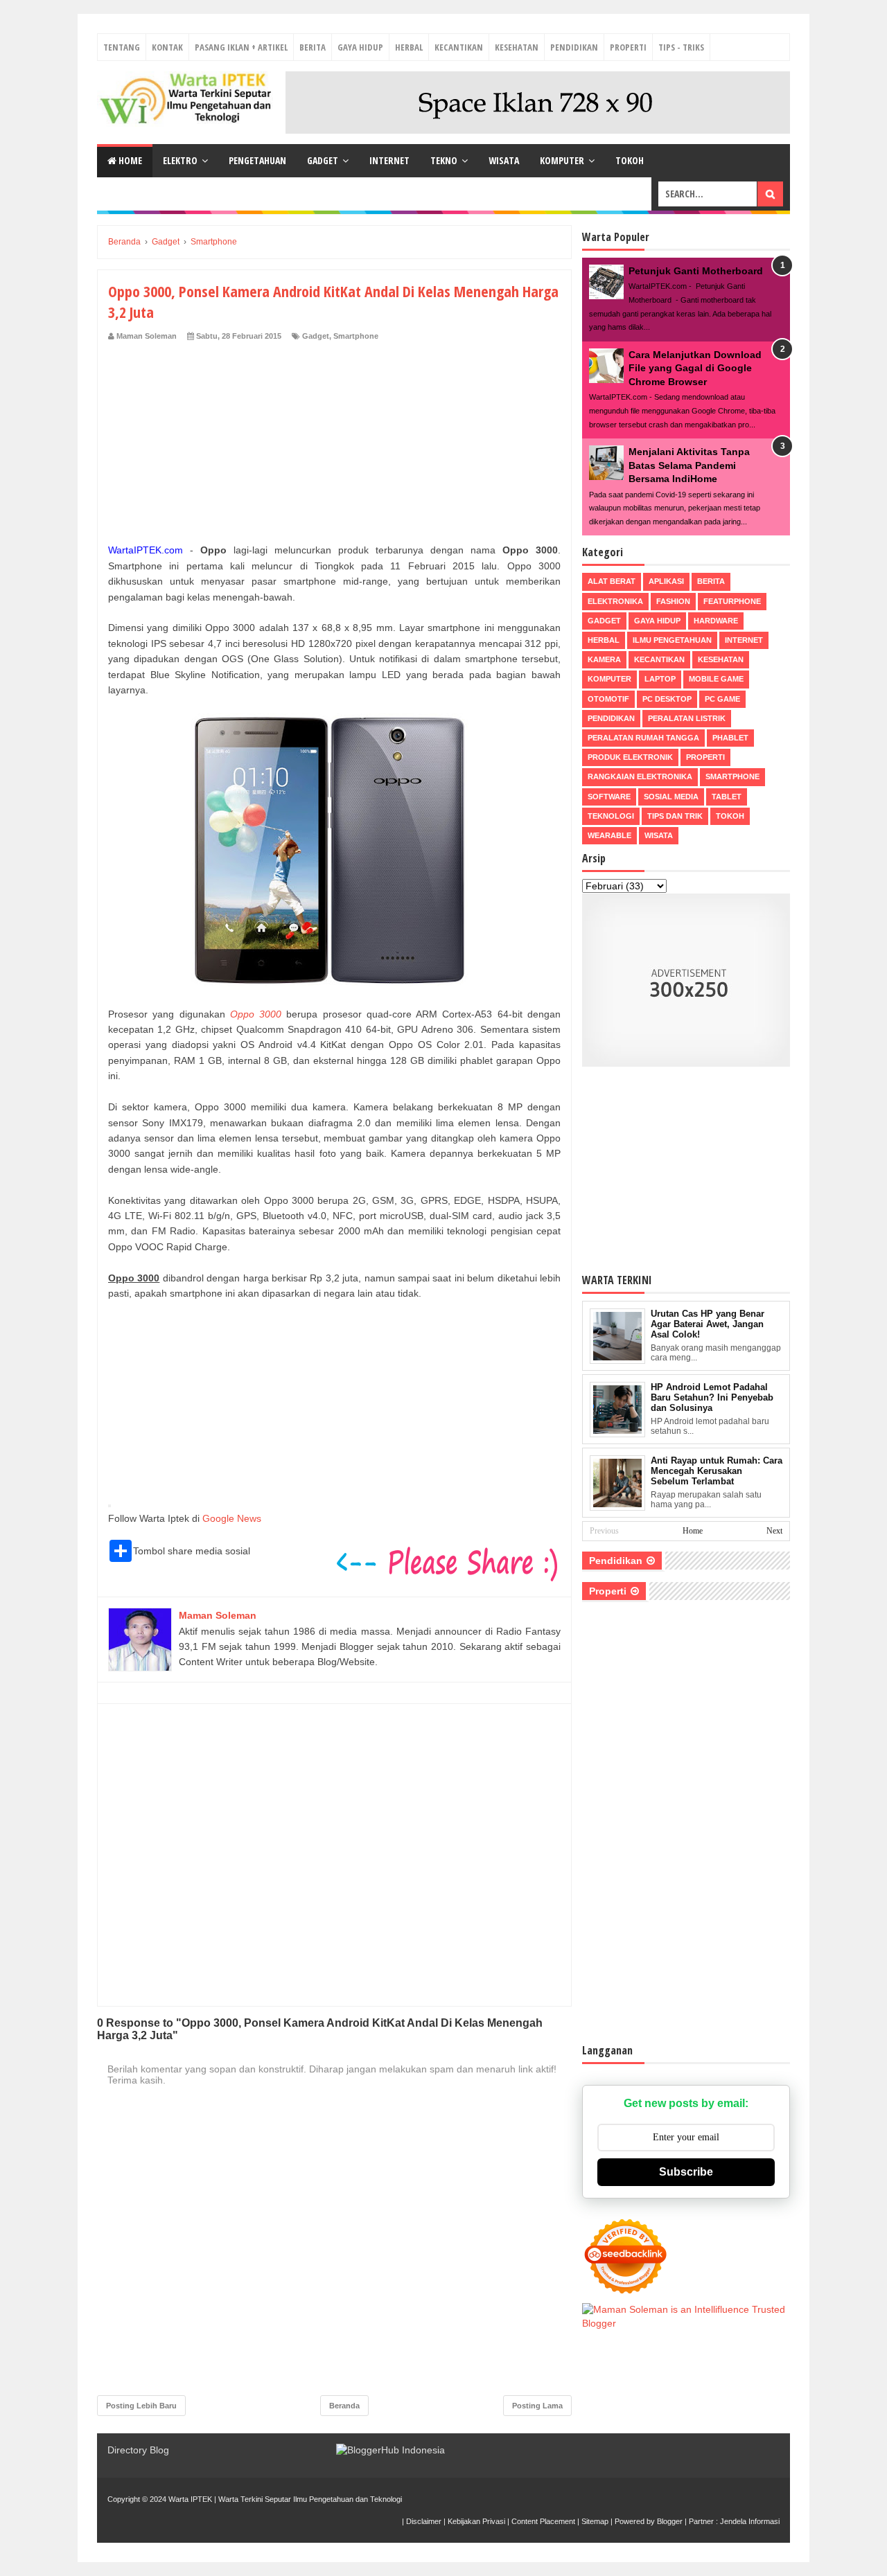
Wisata (504, 160)
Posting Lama (537, 2406)
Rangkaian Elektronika (640, 776)
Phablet (730, 738)
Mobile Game (716, 679)
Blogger (670, 2521)
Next (774, 1531)
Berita (313, 47)
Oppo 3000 (256, 1014)
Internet (389, 160)
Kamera (604, 659)
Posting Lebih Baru (141, 2406)
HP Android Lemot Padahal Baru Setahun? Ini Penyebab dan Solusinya (712, 1397)
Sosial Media (671, 797)
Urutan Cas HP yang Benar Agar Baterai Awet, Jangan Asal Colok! (708, 1324)
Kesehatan (517, 47)
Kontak (167, 47)
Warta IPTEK (190, 2499)
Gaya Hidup (360, 47)
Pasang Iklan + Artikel (241, 47)
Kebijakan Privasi (476, 2521)
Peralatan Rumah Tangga (643, 738)
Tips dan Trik (675, 816)
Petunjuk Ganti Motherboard (696, 271)
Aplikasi (666, 581)
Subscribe (686, 2172)
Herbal (409, 47)
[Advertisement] (334, 445)
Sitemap (595, 2521)
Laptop (660, 679)
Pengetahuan (257, 160)
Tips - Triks (681, 47)
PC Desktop (667, 699)
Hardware (716, 621)
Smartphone (356, 336)
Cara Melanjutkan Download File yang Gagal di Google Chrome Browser (695, 368)
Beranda (344, 2406)
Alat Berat (612, 581)
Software (609, 797)
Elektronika (615, 601)
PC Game (722, 699)
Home (129, 160)
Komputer (562, 160)
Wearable (609, 835)
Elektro (180, 160)
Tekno (444, 160)
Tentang (122, 47)
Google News (232, 1518)
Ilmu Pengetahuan (672, 640)
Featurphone (732, 601)
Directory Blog (138, 2450)
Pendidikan (574, 47)
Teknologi (611, 816)
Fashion (673, 601)
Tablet (727, 797)
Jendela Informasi (750, 2521)
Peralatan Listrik (687, 718)
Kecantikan (459, 47)
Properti (628, 47)
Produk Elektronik (630, 757)
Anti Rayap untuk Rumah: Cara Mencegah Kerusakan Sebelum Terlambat (717, 1471)
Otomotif (608, 699)
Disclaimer (424, 2521)
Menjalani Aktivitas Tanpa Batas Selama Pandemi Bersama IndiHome (689, 465)
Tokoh (630, 160)
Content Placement (543, 2521)
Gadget (323, 160)
